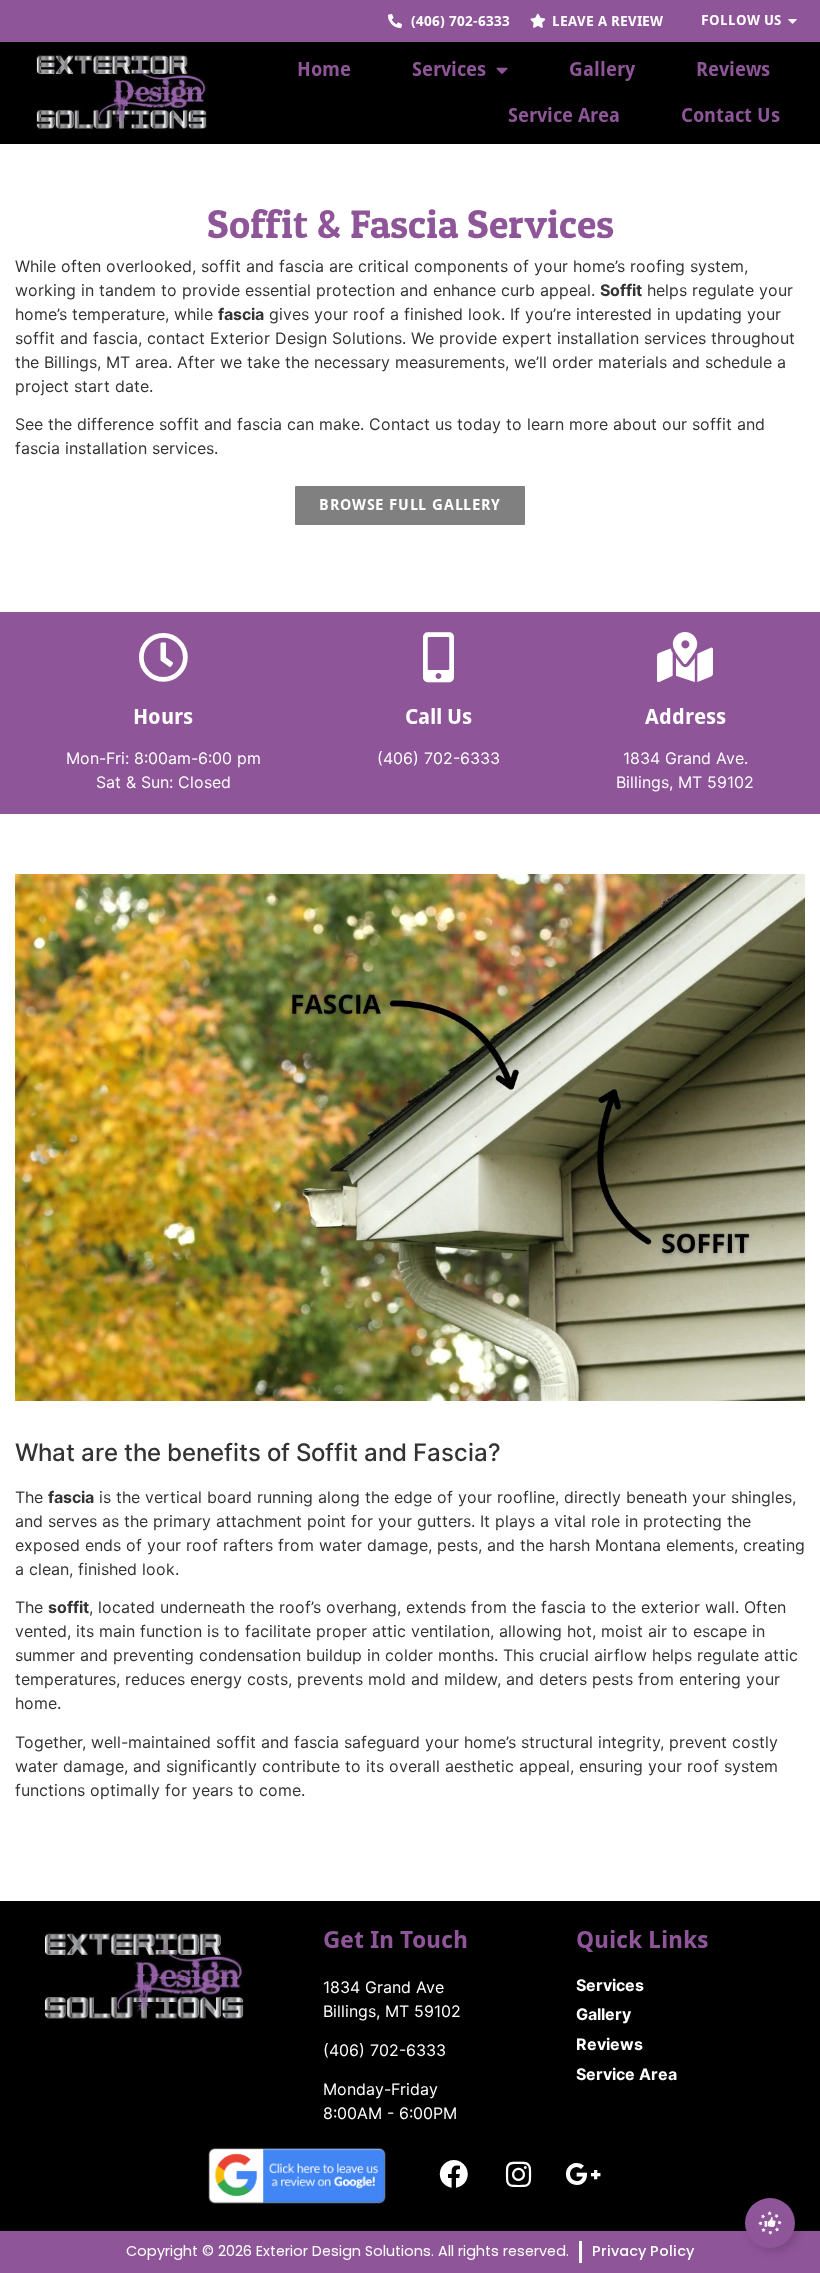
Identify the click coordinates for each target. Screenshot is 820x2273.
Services (449, 69)
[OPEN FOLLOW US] (793, 21)
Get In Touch (395, 1940)
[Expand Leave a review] (770, 2223)
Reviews (733, 69)
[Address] (685, 657)
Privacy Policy (643, 2251)
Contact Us (730, 115)
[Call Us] (438, 657)
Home (324, 69)
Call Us (438, 717)
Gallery (602, 69)
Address (685, 717)
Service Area (564, 115)
